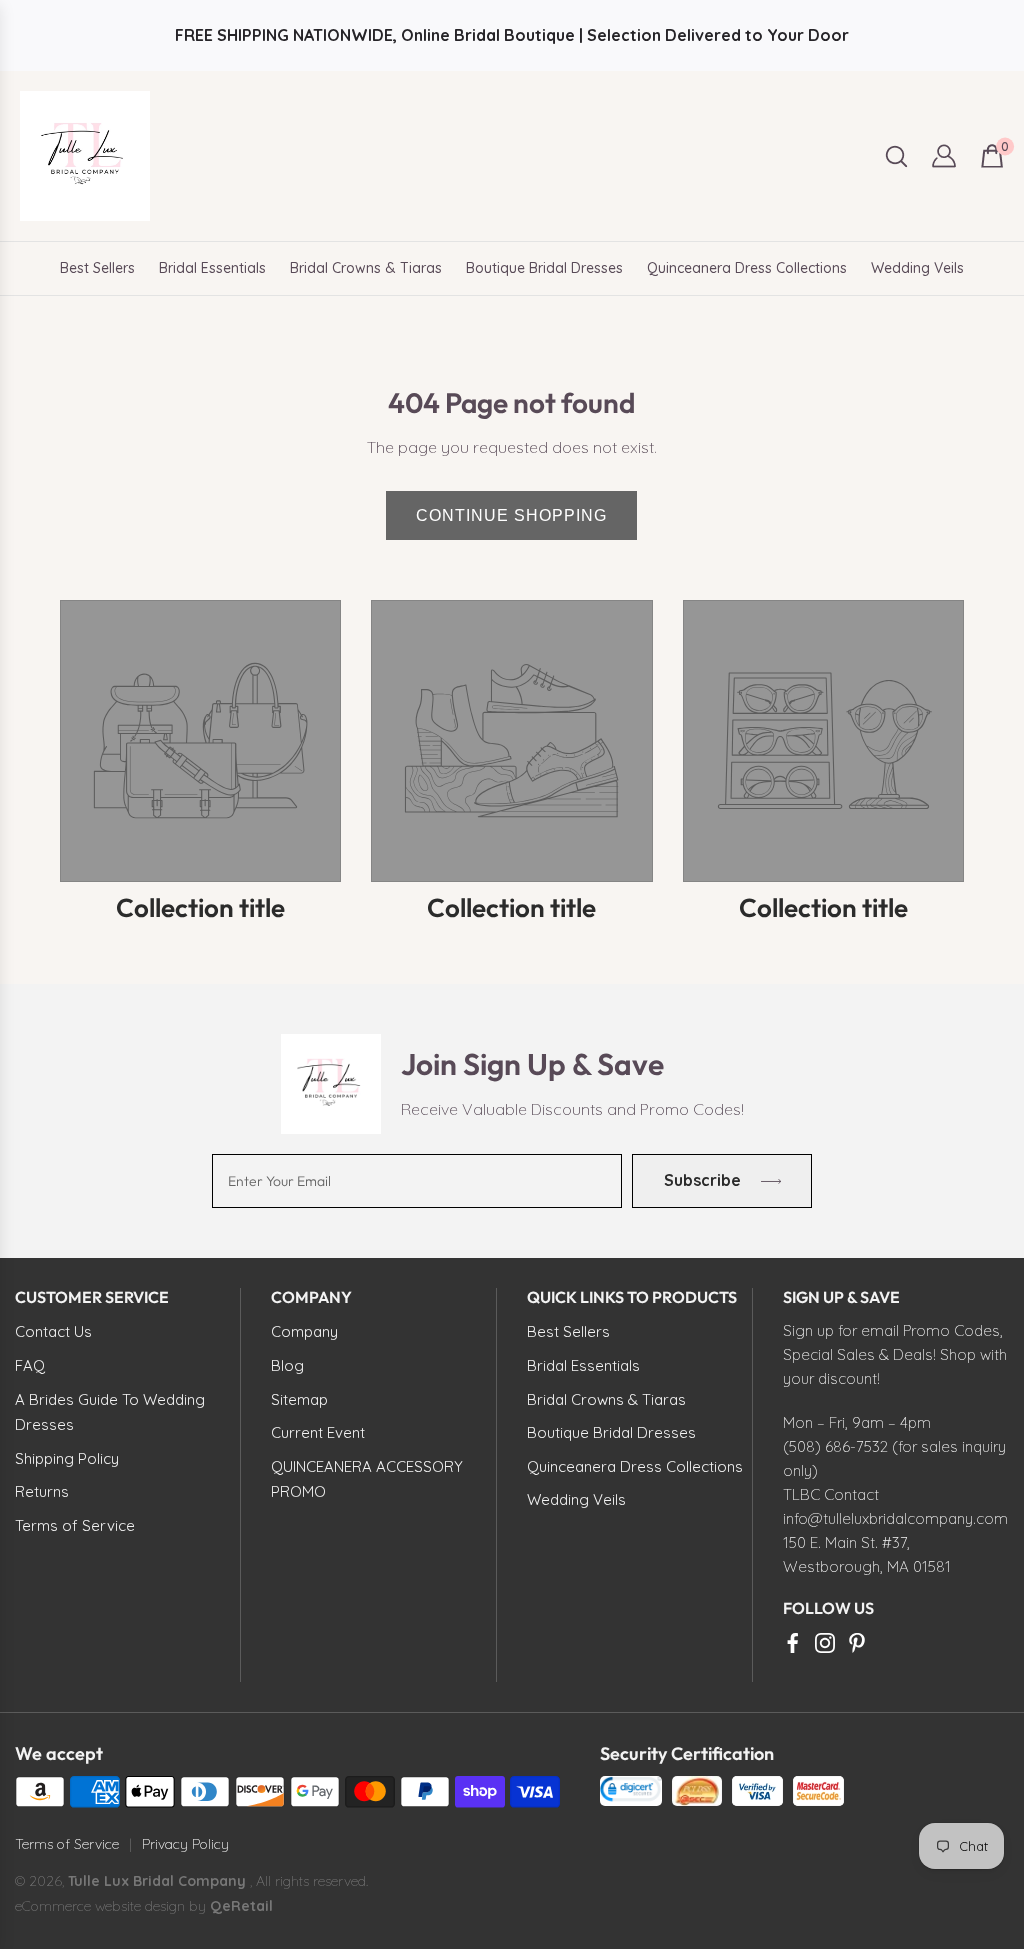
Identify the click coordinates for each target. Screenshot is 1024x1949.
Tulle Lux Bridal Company (157, 1881)
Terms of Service (67, 1844)
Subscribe (702, 1180)
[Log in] (944, 156)
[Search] (896, 156)
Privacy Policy (185, 1844)
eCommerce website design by (112, 1906)
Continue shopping (511, 515)
